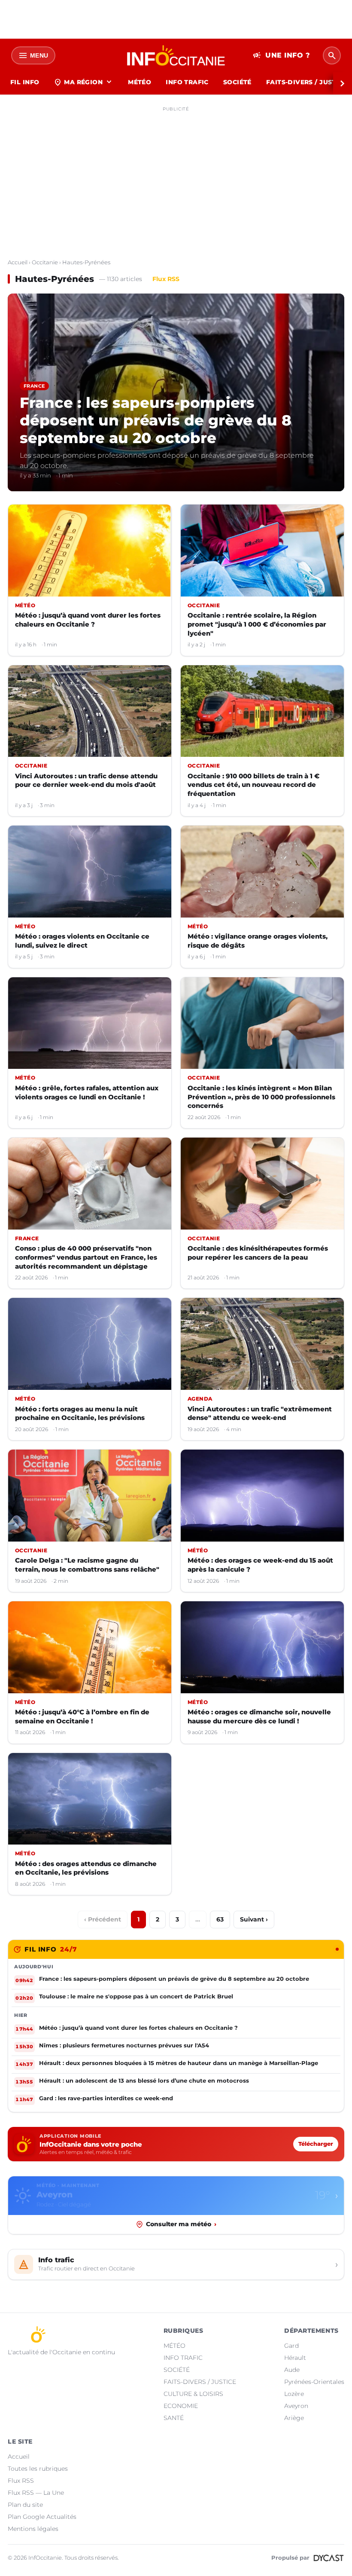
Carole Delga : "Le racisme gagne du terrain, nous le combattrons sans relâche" (87, 1565)
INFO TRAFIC (187, 82)
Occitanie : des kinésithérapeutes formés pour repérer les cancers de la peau (258, 1253)
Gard (291, 2346)
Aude (292, 2370)
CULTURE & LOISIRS (193, 2394)
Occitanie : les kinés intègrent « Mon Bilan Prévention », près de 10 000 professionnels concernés (261, 1097)
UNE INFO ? (281, 55)
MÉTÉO (140, 82)
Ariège (294, 2418)
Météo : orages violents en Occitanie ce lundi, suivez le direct (82, 941)
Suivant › (254, 1919)
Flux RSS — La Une (36, 2493)
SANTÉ (174, 2418)
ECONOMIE (181, 2406)
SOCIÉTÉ (237, 82)
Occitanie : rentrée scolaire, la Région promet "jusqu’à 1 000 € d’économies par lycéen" (257, 624)
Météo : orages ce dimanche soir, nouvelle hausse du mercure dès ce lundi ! (259, 1716)
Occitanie (45, 262)
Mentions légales (33, 2529)
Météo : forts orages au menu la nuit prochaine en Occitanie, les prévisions (80, 1413)
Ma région (83, 82)
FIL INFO (25, 82)
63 (220, 1919)
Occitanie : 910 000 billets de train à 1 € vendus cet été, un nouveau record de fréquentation (253, 785)
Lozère (294, 2394)
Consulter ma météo (181, 2224)
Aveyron (296, 2406)
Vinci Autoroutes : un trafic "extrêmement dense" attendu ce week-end (260, 1413)
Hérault (295, 2358)
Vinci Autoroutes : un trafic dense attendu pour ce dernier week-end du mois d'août (86, 780)
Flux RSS (166, 279)
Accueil (18, 262)
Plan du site (25, 2505)
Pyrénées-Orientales (314, 2382)
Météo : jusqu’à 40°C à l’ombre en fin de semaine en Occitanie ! (82, 1716)
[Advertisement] (176, 175)
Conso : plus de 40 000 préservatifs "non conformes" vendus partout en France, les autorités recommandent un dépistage (86, 1257)
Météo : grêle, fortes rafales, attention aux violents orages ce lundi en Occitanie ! (87, 1092)
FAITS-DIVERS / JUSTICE (200, 2382)
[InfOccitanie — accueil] (176, 55)
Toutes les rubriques (38, 2469)
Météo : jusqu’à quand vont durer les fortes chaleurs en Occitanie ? (88, 620)
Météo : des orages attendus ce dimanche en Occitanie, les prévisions (86, 1868)
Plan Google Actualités (42, 2517)
